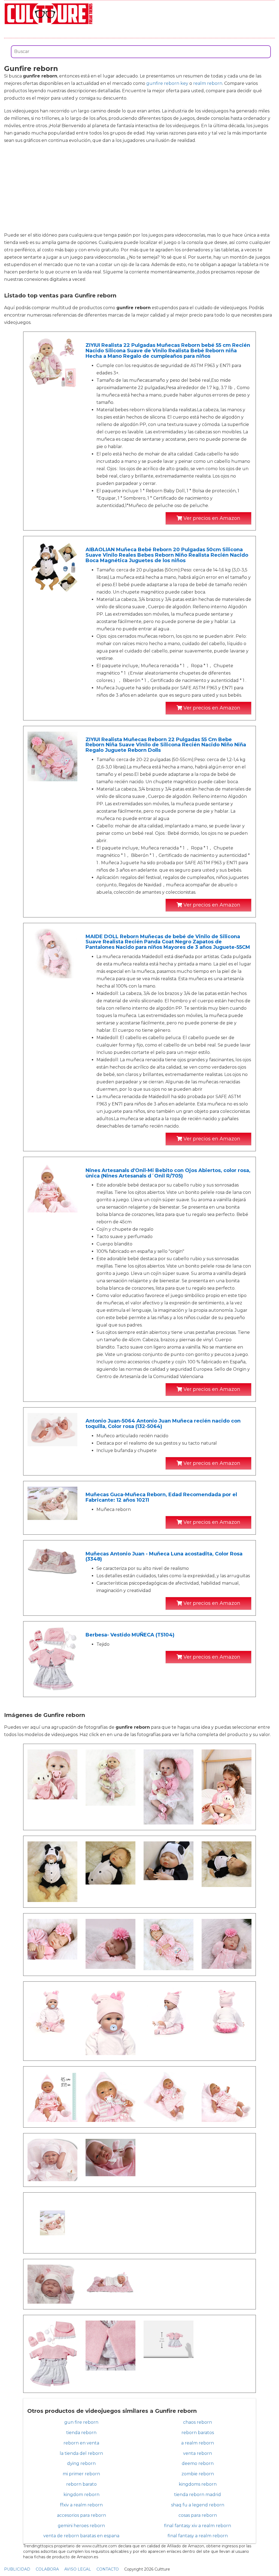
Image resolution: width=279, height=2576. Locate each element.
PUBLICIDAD (17, 2569)
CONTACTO (108, 2569)
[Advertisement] (139, 188)
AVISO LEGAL (78, 2569)
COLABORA (47, 2569)
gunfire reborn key (167, 83)
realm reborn (208, 83)
